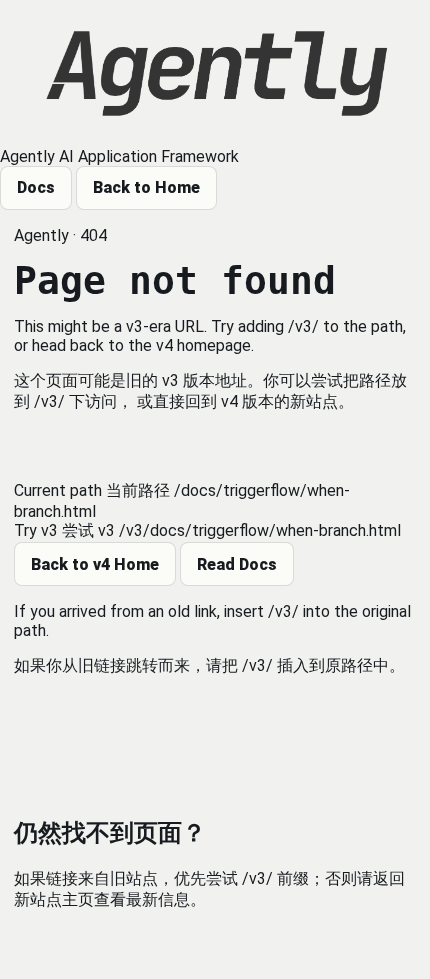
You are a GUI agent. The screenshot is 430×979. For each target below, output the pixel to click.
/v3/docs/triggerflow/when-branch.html (260, 530)
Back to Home (146, 187)
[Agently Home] (215, 73)
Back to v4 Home (95, 564)
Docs (36, 187)
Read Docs (237, 564)
